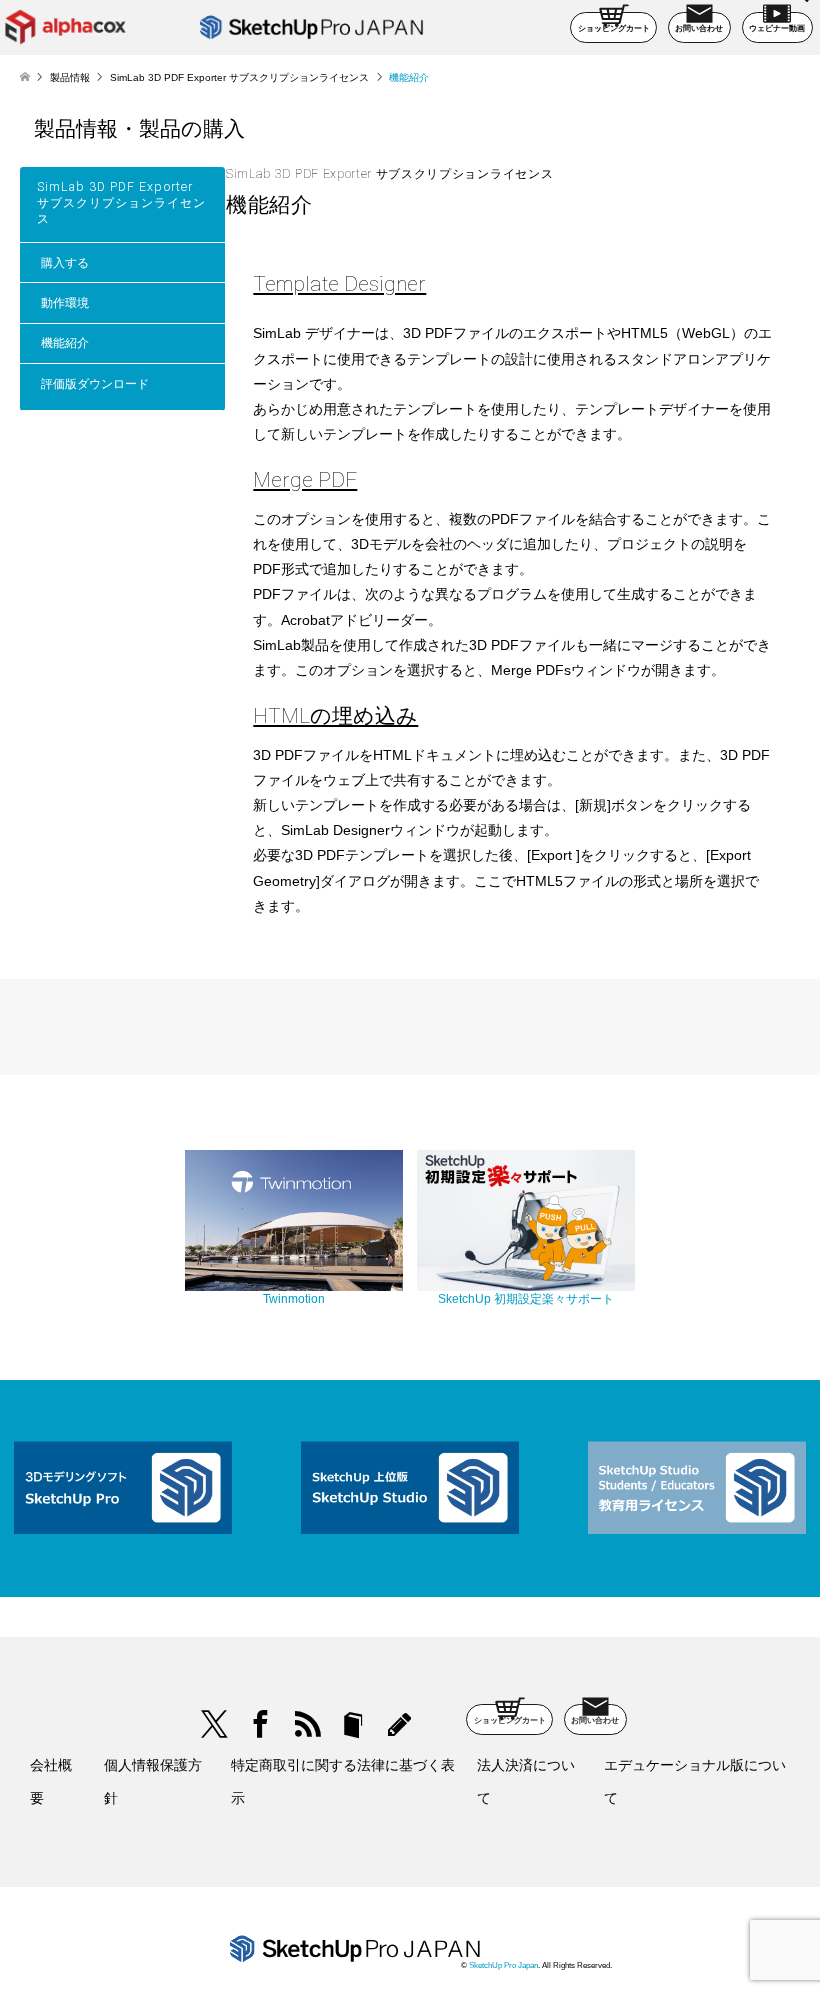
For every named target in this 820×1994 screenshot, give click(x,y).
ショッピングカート (614, 28)
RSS (306, 1724)
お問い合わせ (699, 28)
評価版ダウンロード (95, 384)
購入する (65, 263)
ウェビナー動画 (777, 28)
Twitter (214, 1724)
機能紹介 (65, 343)
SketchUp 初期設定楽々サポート (526, 1299)
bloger (353, 1724)
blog (399, 1724)
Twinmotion (294, 1299)
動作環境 (65, 303)
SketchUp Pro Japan (503, 1965)
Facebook (260, 1724)
